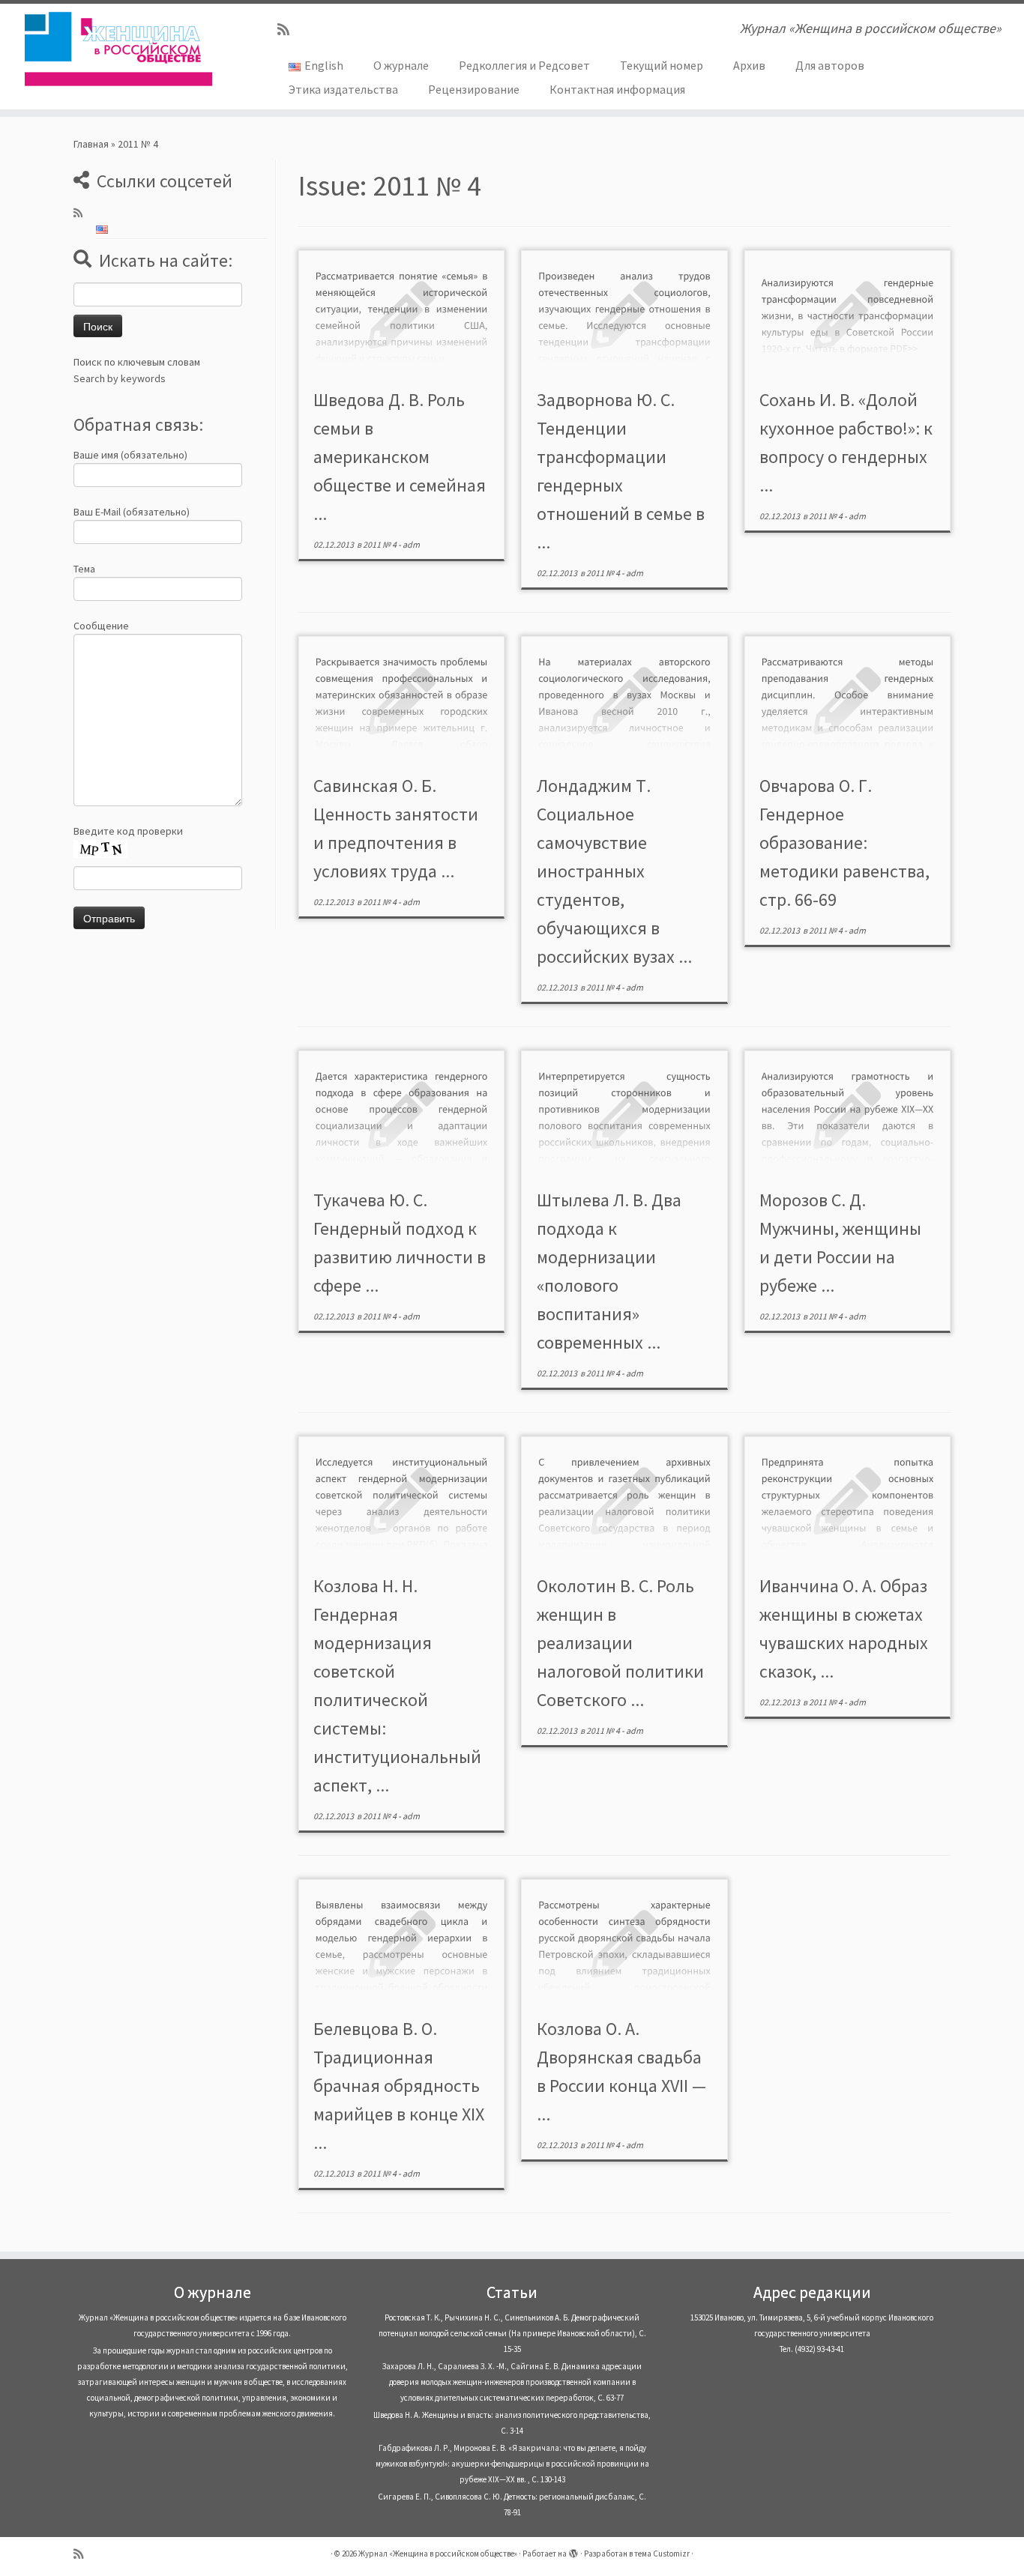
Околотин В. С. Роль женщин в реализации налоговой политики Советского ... (620, 1643)
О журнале (401, 65)
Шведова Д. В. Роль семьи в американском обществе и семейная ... (400, 457)
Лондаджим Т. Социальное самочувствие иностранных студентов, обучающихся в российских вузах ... (614, 871)
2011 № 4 (380, 544)
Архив (749, 65)
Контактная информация (617, 89)
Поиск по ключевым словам (137, 362)
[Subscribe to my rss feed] (288, 30)
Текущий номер (662, 65)
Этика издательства (343, 89)
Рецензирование (474, 89)
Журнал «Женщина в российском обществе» (438, 2554)
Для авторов (830, 65)
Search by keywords (120, 378)
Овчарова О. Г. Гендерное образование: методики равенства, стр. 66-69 (844, 843)
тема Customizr (662, 2554)
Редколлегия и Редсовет (524, 65)
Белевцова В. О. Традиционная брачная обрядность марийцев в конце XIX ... (399, 2086)
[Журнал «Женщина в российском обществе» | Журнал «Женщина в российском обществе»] (118, 49)
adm (411, 544)
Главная (91, 144)
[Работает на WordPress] (573, 2551)
